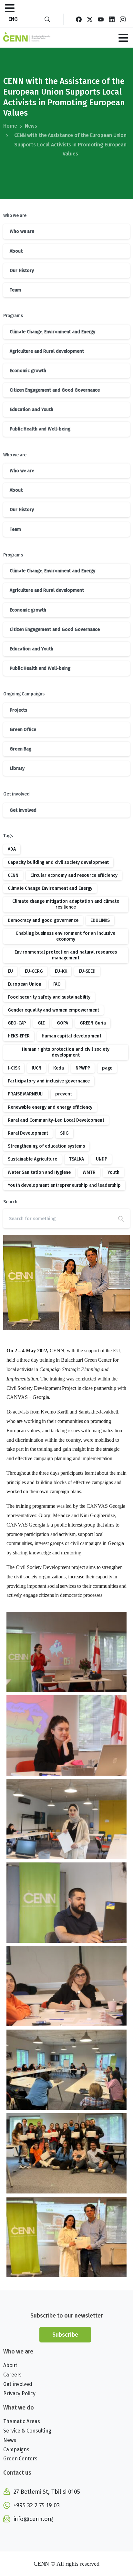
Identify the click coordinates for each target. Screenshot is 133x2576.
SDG (64, 1133)
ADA (12, 849)
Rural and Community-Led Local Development (56, 1120)
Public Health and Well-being (40, 429)
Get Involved (23, 810)
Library (17, 768)
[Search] (47, 19)
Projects (18, 710)
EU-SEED (87, 971)
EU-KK (61, 971)
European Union (25, 984)
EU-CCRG (34, 971)
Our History (22, 271)
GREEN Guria (93, 1023)
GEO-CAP (17, 1023)
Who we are (22, 231)
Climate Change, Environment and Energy (52, 332)
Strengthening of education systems (46, 1146)
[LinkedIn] (112, 19)
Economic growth (28, 371)
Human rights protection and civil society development (66, 1052)
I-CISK (14, 1068)
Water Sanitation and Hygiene (39, 1172)
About (16, 251)
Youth (114, 1172)
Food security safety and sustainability (49, 997)
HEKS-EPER (19, 1036)
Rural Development (28, 1133)
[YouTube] (101, 19)
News (31, 126)
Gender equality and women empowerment (53, 1010)
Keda (59, 1068)
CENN (13, 875)
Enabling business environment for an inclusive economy (66, 936)
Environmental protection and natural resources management (66, 955)
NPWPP (83, 1068)
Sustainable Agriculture (32, 1159)
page (107, 1068)
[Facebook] (79, 19)
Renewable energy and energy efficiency (50, 1107)
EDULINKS (100, 920)
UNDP (102, 1159)
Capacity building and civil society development (58, 862)
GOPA (62, 1023)
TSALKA (77, 1159)
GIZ (41, 1023)
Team (15, 290)
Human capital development (72, 1036)
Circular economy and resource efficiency (74, 875)
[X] (90, 19)
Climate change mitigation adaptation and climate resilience (66, 904)
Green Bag (20, 749)
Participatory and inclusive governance (49, 1081)
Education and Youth (31, 410)
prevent (63, 1094)
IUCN (36, 1068)
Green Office (23, 730)
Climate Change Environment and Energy (50, 888)
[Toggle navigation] (10, 8)
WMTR (89, 1172)
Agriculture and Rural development (47, 351)
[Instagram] (123, 19)
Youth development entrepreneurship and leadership (64, 1185)
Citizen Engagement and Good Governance (55, 390)
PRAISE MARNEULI (26, 1094)
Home (10, 126)
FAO (57, 984)
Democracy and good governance (43, 920)
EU (10, 971)
